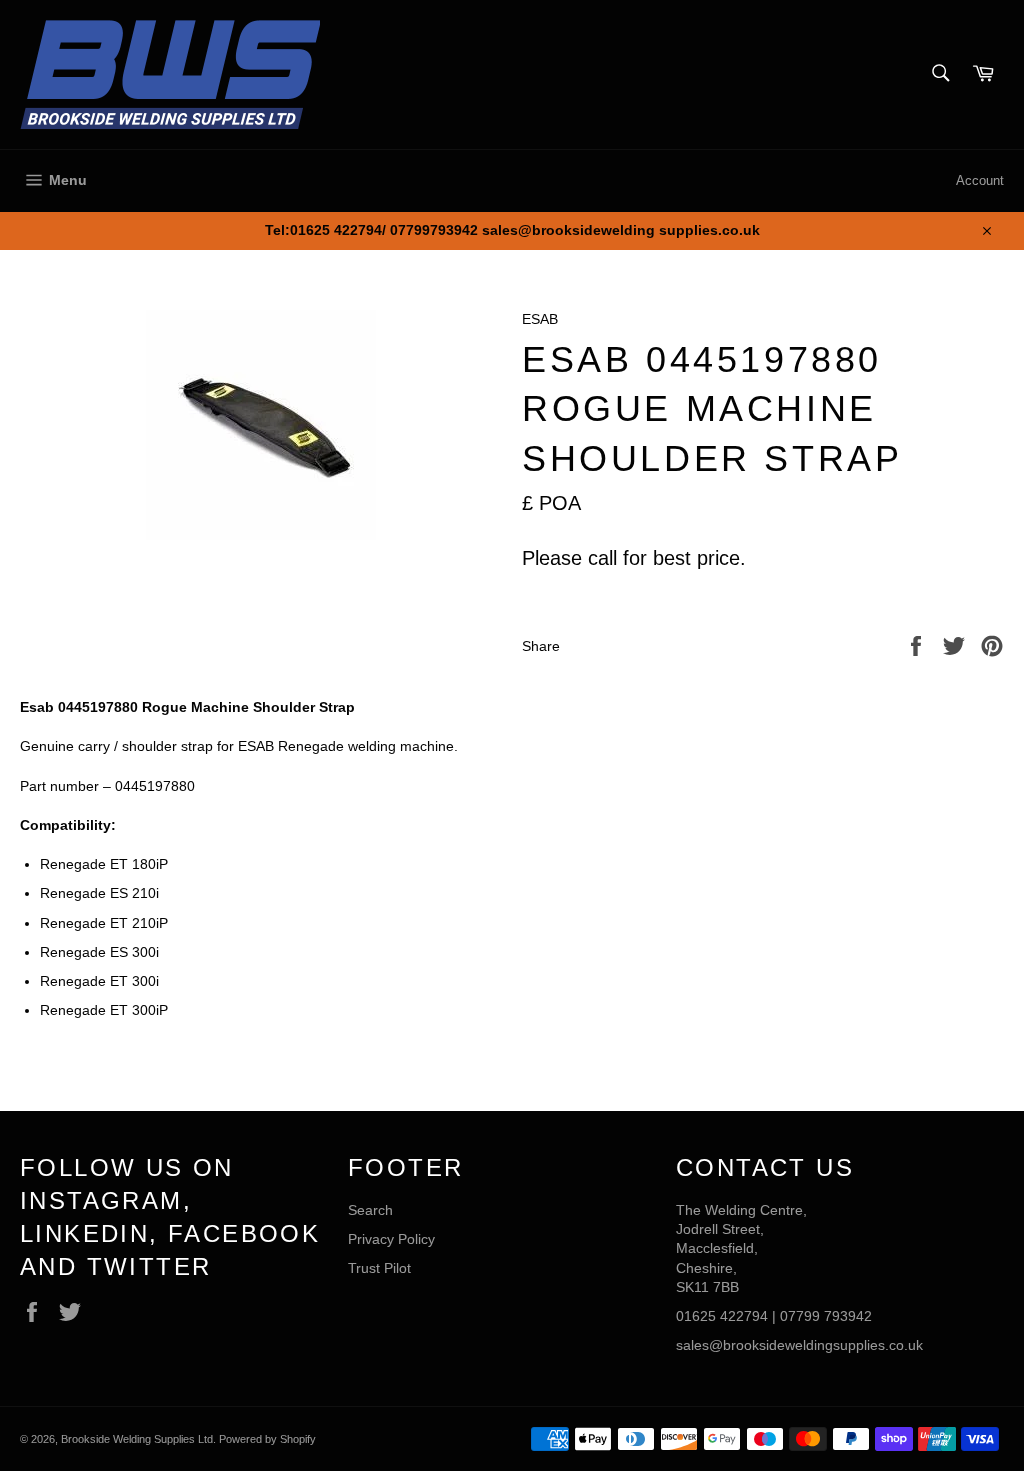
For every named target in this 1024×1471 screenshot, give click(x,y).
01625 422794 (722, 1316)
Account (980, 180)
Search (370, 1210)
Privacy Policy (391, 1239)
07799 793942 (826, 1316)
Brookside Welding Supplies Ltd (137, 1439)
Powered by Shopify (267, 1439)
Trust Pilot (379, 1268)
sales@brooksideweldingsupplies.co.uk (799, 1345)
